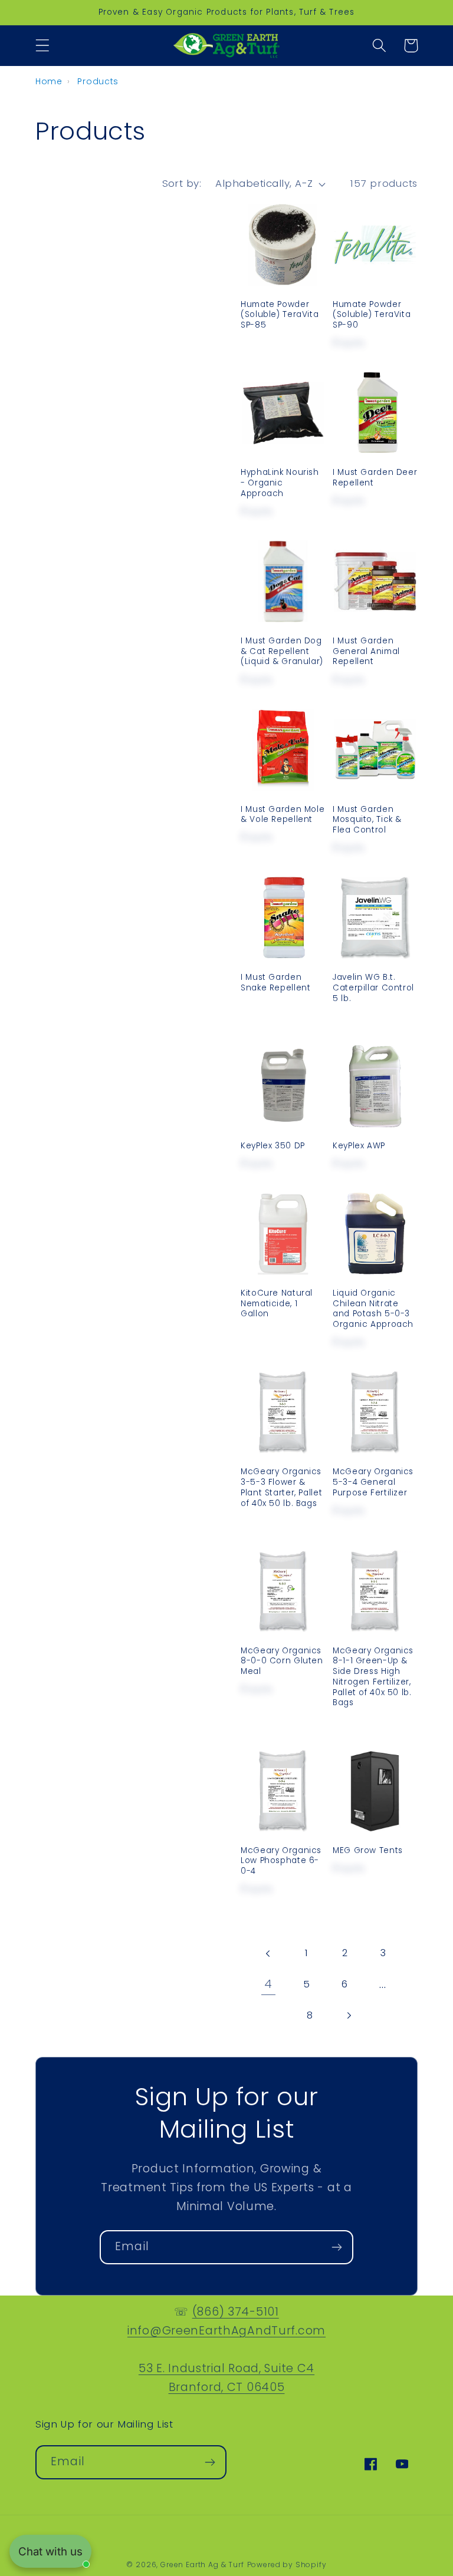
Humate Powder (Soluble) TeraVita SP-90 (372, 315)
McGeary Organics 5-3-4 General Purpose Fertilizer (373, 1482)
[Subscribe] (337, 2247)
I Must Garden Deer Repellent (375, 478)
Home (49, 81)
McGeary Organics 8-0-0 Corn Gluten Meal (282, 1661)
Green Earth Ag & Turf (202, 2565)
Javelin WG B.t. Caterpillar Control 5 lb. (373, 988)
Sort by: (182, 183)
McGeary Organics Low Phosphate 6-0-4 (281, 1861)
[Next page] (348, 2015)
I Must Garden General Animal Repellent (366, 651)
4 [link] (268, 1984)
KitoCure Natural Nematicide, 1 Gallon (277, 1304)
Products (98, 81)
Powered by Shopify (287, 2565)
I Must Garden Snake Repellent (275, 983)
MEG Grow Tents (368, 1851)
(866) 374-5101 (236, 2312)
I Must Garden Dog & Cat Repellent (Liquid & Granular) (282, 651)
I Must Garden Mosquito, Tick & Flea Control (367, 820)
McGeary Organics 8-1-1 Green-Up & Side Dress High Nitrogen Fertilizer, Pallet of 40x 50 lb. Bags (373, 1677)
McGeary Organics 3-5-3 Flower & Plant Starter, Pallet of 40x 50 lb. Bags (281, 1487)
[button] (43, 46)
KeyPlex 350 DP (273, 1146)
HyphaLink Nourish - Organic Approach (280, 483)
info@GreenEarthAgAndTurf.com (226, 2331)
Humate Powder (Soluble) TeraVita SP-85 (280, 315)
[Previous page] (268, 1954)
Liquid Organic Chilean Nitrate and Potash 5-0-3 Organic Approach (373, 1309)
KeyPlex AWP (359, 1146)
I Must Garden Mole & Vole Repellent (283, 815)
